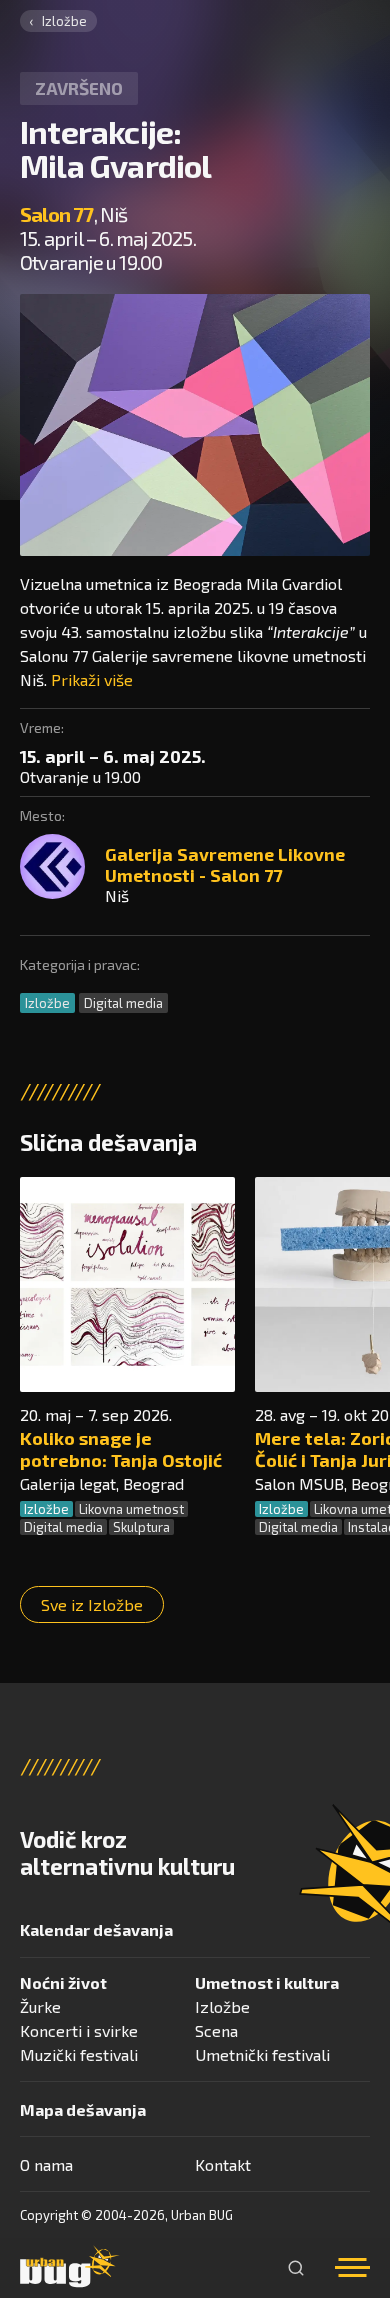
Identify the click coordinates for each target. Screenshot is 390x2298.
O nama (46, 2164)
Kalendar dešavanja (96, 1929)
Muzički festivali (79, 2054)
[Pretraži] (296, 2268)
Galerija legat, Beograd (102, 1483)
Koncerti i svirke (79, 2030)
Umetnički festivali (262, 2054)
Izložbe (64, 21)
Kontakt (223, 2164)
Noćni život (63, 1982)
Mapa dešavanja (83, 2109)
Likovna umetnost (131, 1509)
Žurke (40, 2006)
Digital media (123, 1003)
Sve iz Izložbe (92, 1604)
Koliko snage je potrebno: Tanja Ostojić (121, 1449)
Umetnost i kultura (267, 1982)
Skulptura (141, 1527)
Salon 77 (57, 214)
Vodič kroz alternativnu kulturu (127, 1853)
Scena (216, 2030)
